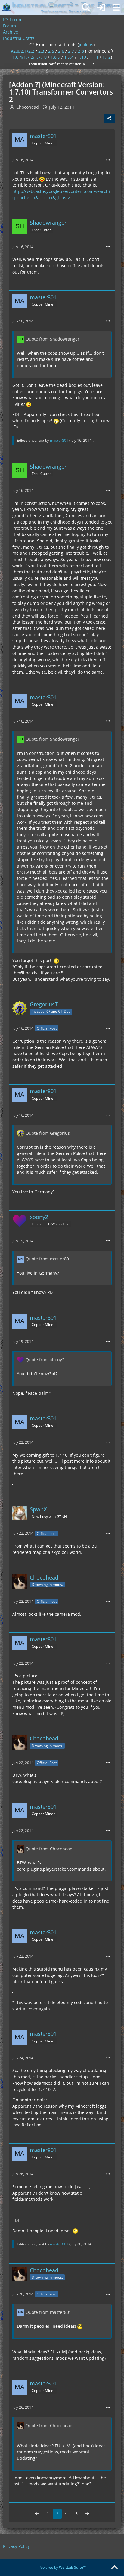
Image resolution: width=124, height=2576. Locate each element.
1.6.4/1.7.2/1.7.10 (29, 57)
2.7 (71, 51)
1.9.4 (69, 57)
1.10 (82, 57)
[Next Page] (87, 2514)
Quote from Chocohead (49, 1849)
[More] (108, 160)
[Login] (101, 8)
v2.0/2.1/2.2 (23, 51)
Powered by (62, 2567)
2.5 (51, 51)
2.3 (41, 51)
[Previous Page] (37, 2514)
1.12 (107, 57)
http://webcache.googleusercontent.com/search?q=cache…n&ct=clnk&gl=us (61, 194)
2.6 (61, 51)
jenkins (86, 45)
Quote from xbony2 (45, 1360)
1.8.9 (55, 57)
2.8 (81, 51)
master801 (59, 440)
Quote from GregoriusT (49, 1133)
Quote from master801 (48, 1259)
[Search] (86, 8)
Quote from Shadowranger (53, 339)
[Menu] (116, 8)
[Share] (110, 118)
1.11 (94, 57)
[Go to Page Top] (114, 2568)
